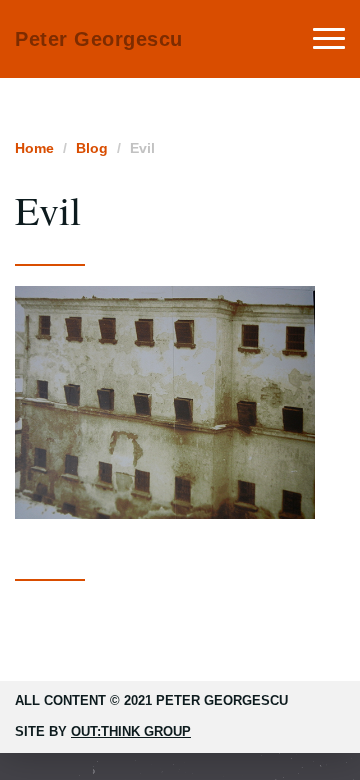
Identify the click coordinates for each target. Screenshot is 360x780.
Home (34, 148)
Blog (92, 148)
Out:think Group (131, 731)
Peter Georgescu (99, 39)
